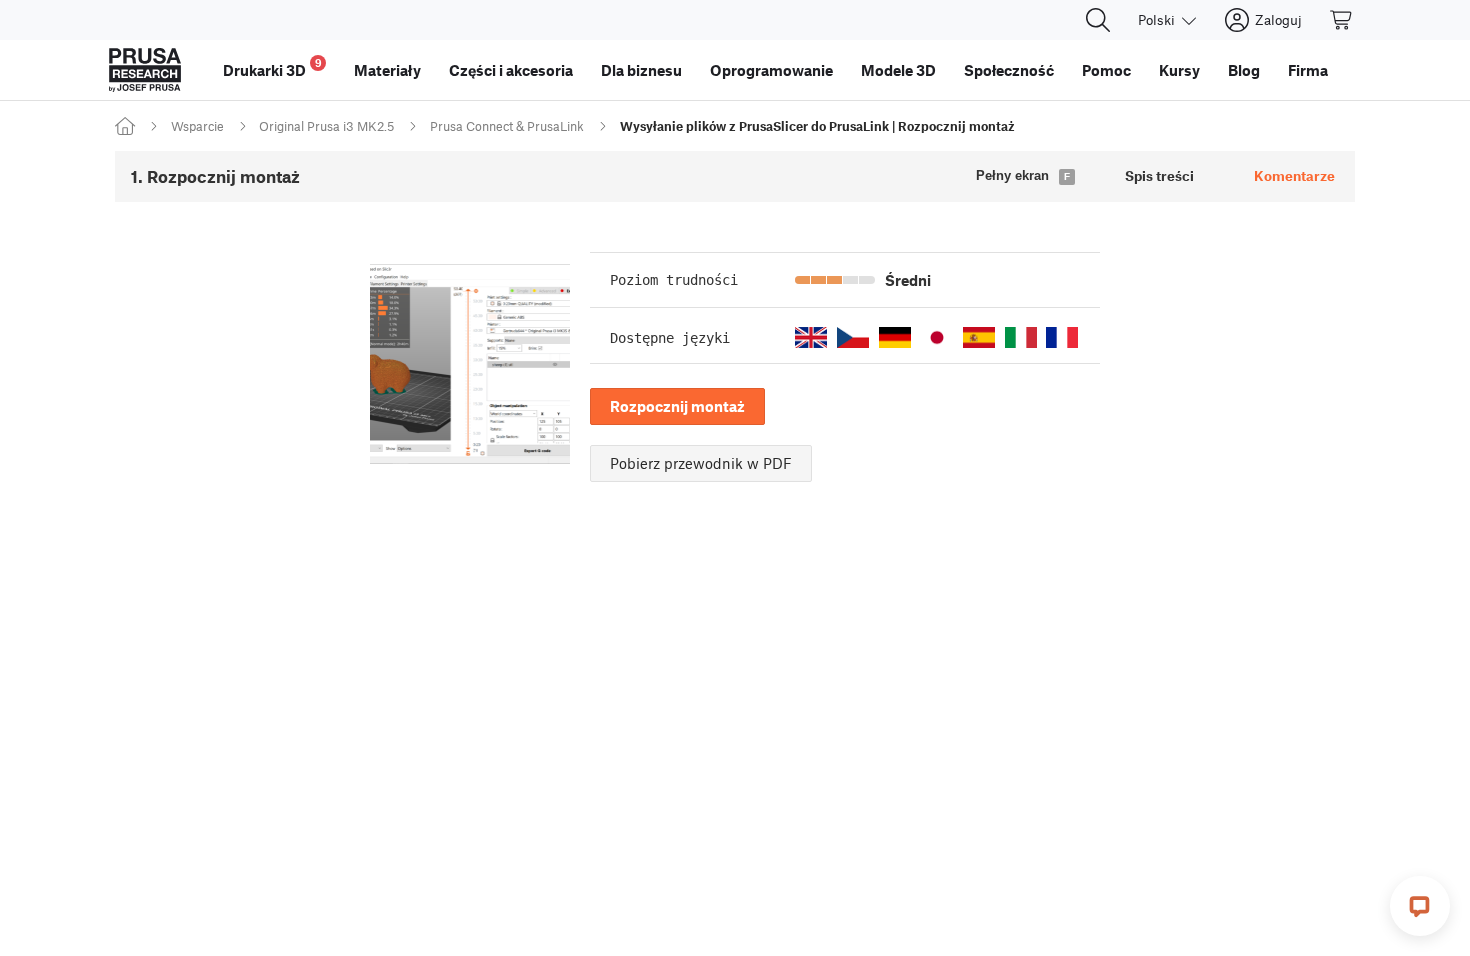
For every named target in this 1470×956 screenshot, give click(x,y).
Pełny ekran (1012, 175)
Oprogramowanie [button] (771, 70)
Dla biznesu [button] (641, 70)
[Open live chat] (1420, 906)
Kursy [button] (1179, 70)
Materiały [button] (387, 70)
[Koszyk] (1342, 20)
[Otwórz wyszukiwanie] (1098, 20)
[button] (811, 337)
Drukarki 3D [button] (272, 67)
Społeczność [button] (1009, 70)
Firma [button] (1308, 70)
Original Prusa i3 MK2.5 (326, 126)
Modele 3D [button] (898, 70)
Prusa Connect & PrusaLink (507, 126)
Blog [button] (1244, 70)
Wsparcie (197, 126)
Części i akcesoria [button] (511, 70)
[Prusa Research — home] (145, 70)
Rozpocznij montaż (677, 406)
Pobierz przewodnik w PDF (701, 463)
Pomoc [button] (1106, 70)
